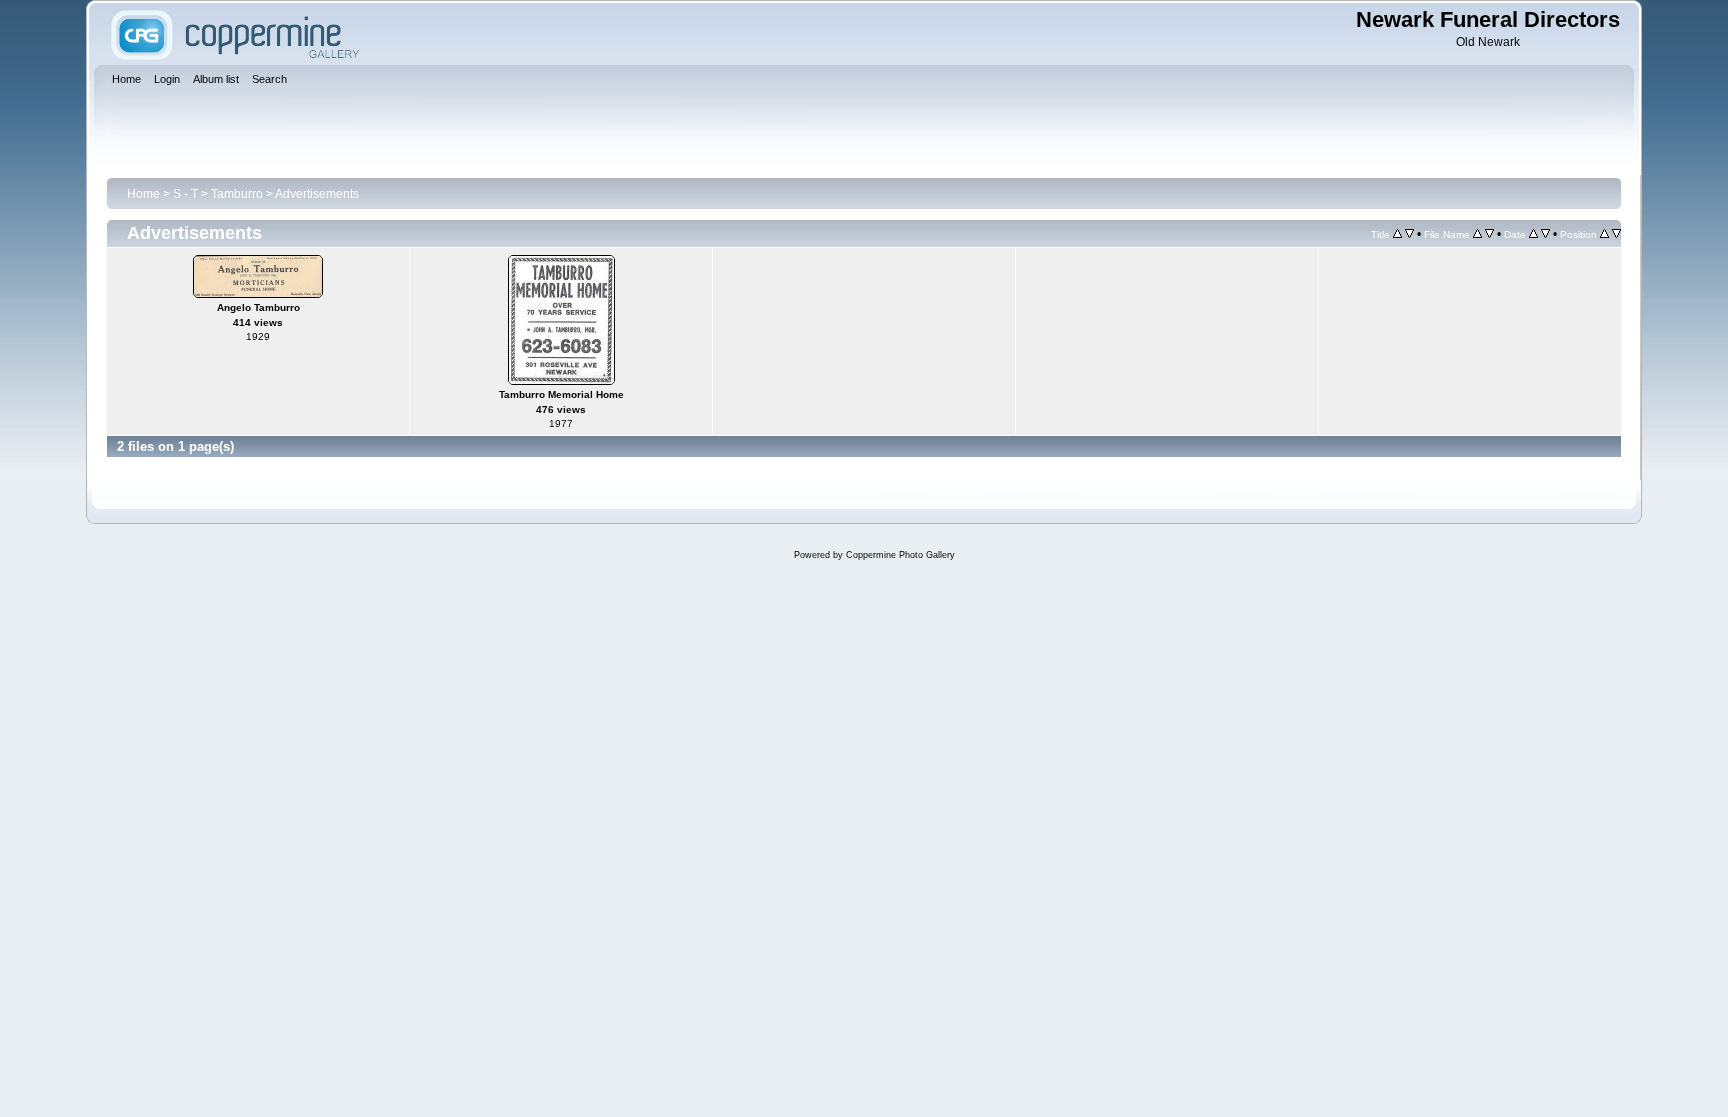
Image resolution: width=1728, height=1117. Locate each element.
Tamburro (237, 194)
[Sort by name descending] (1489, 234)
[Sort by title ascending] (1397, 234)
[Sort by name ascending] (1477, 234)
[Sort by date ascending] (1533, 234)
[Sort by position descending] (1616, 234)
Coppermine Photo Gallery (900, 555)
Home (143, 194)
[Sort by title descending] (1409, 234)
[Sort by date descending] (1545, 234)
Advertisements (317, 194)
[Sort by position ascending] (1604, 234)
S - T (185, 194)
